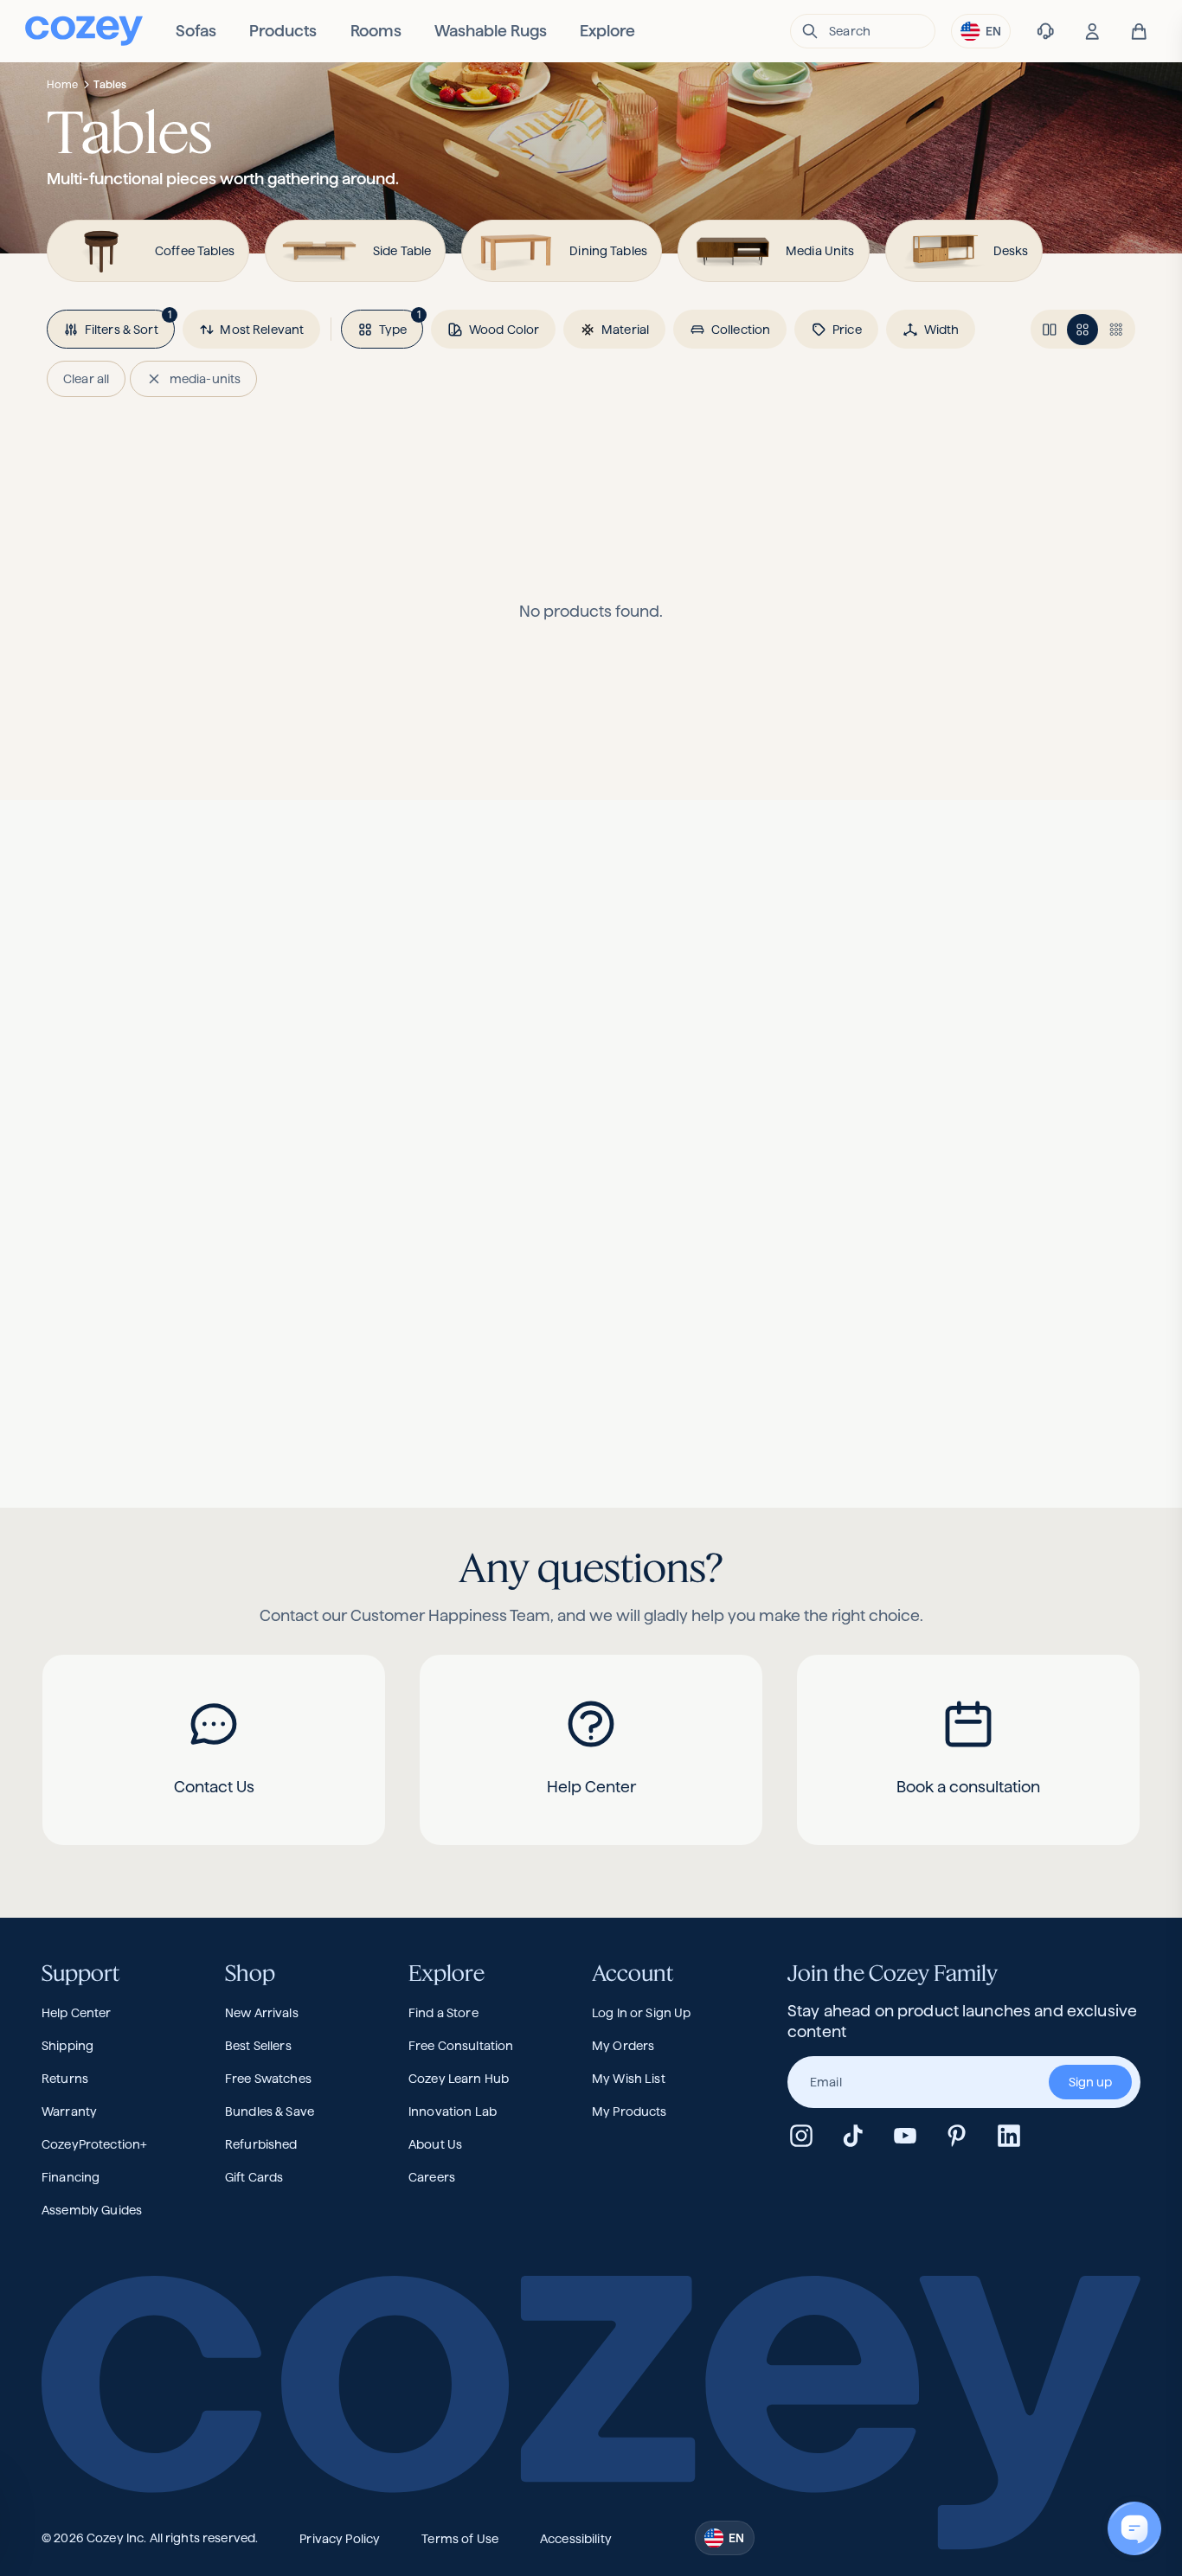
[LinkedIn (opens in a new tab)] (1009, 2136)
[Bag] (1139, 32)
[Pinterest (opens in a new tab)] (957, 2136)
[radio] (1050, 330)
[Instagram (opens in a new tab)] (801, 2136)
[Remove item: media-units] (154, 379)
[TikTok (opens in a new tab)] (853, 2136)
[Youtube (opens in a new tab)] (905, 2136)
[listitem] (196, 31)
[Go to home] (84, 31)
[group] (964, 2082)
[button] (863, 31)
